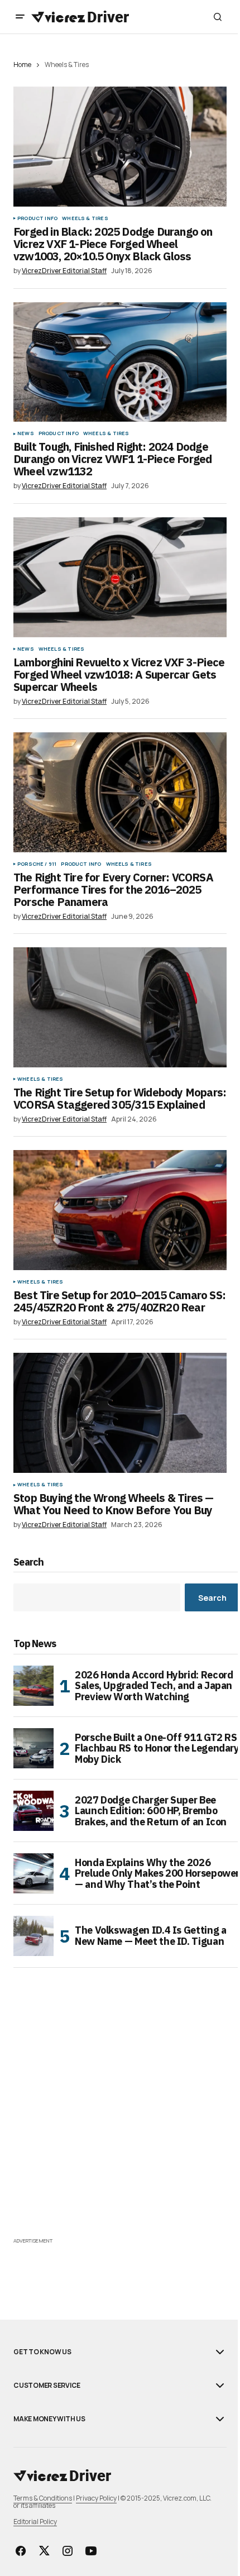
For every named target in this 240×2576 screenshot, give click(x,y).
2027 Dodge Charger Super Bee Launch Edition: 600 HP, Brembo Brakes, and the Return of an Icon (151, 1811)
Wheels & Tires (85, 218)
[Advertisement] (120, 2115)
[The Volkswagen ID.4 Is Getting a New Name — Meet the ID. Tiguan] (33, 1936)
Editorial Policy (35, 2522)
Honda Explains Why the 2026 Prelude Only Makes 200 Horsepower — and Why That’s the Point (157, 1874)
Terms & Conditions (43, 2498)
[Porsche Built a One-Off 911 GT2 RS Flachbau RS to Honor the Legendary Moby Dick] (33, 1748)
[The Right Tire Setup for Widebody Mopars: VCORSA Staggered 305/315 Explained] (120, 1007)
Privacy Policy (96, 2498)
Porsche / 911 (37, 864)
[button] (20, 17)
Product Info (37, 218)
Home (22, 65)
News (26, 433)
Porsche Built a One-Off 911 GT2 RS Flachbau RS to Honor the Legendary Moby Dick (157, 1749)
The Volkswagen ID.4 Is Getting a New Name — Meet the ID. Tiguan (150, 1936)
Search (29, 1563)
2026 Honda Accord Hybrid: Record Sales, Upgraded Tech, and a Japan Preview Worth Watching (154, 1686)
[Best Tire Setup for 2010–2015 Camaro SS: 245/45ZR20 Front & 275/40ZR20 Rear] (120, 1210)
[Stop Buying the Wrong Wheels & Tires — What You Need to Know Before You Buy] (120, 1413)
